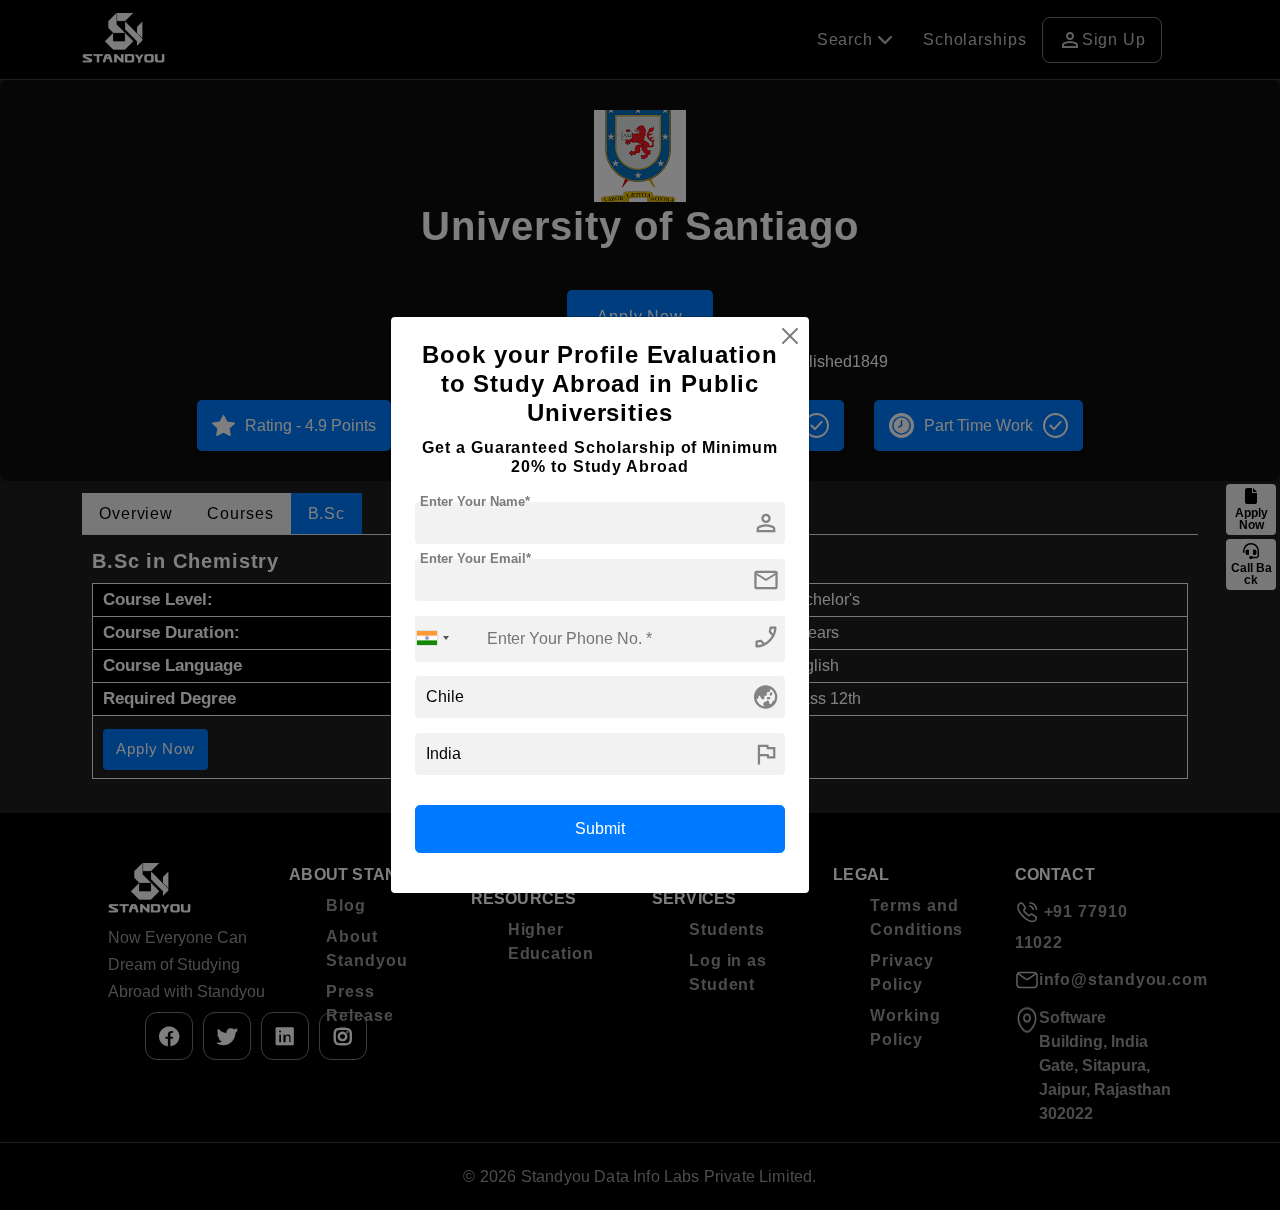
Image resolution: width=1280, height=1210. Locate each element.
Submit (600, 828)
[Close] (790, 336)
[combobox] (433, 638)
